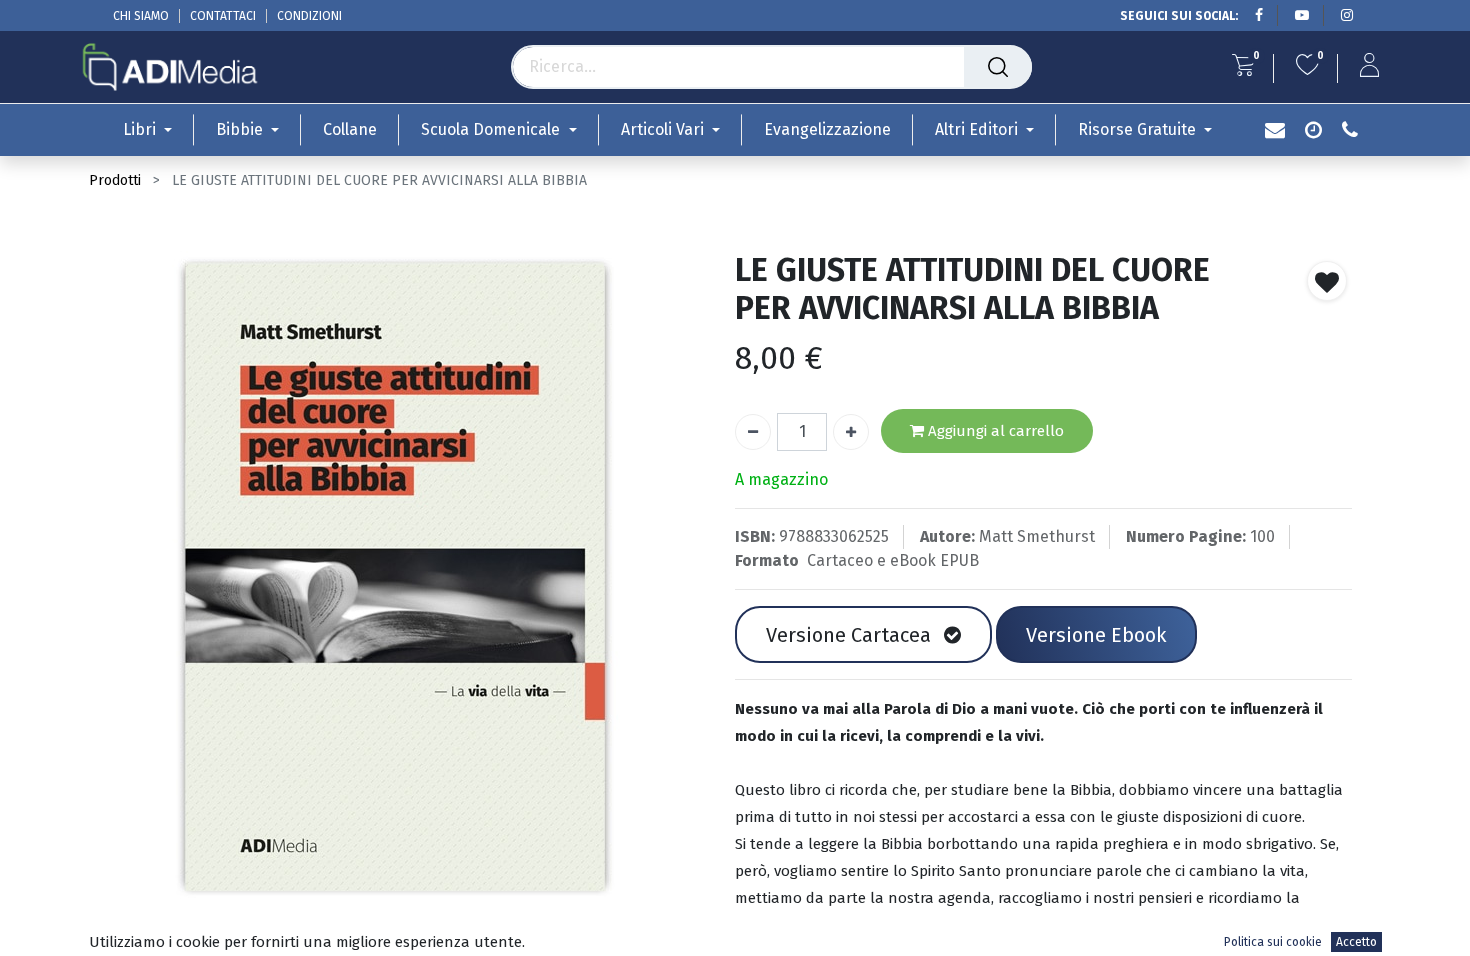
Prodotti (115, 180)
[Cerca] (998, 67)
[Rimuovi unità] (753, 432)
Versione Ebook (1096, 635)
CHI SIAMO (141, 16)
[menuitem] (350, 129)
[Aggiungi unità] (851, 432)
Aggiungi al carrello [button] (994, 431)
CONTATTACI (223, 16)
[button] (1327, 281)
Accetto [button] (1356, 942)
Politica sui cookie (1273, 942)
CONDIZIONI (309, 16)
